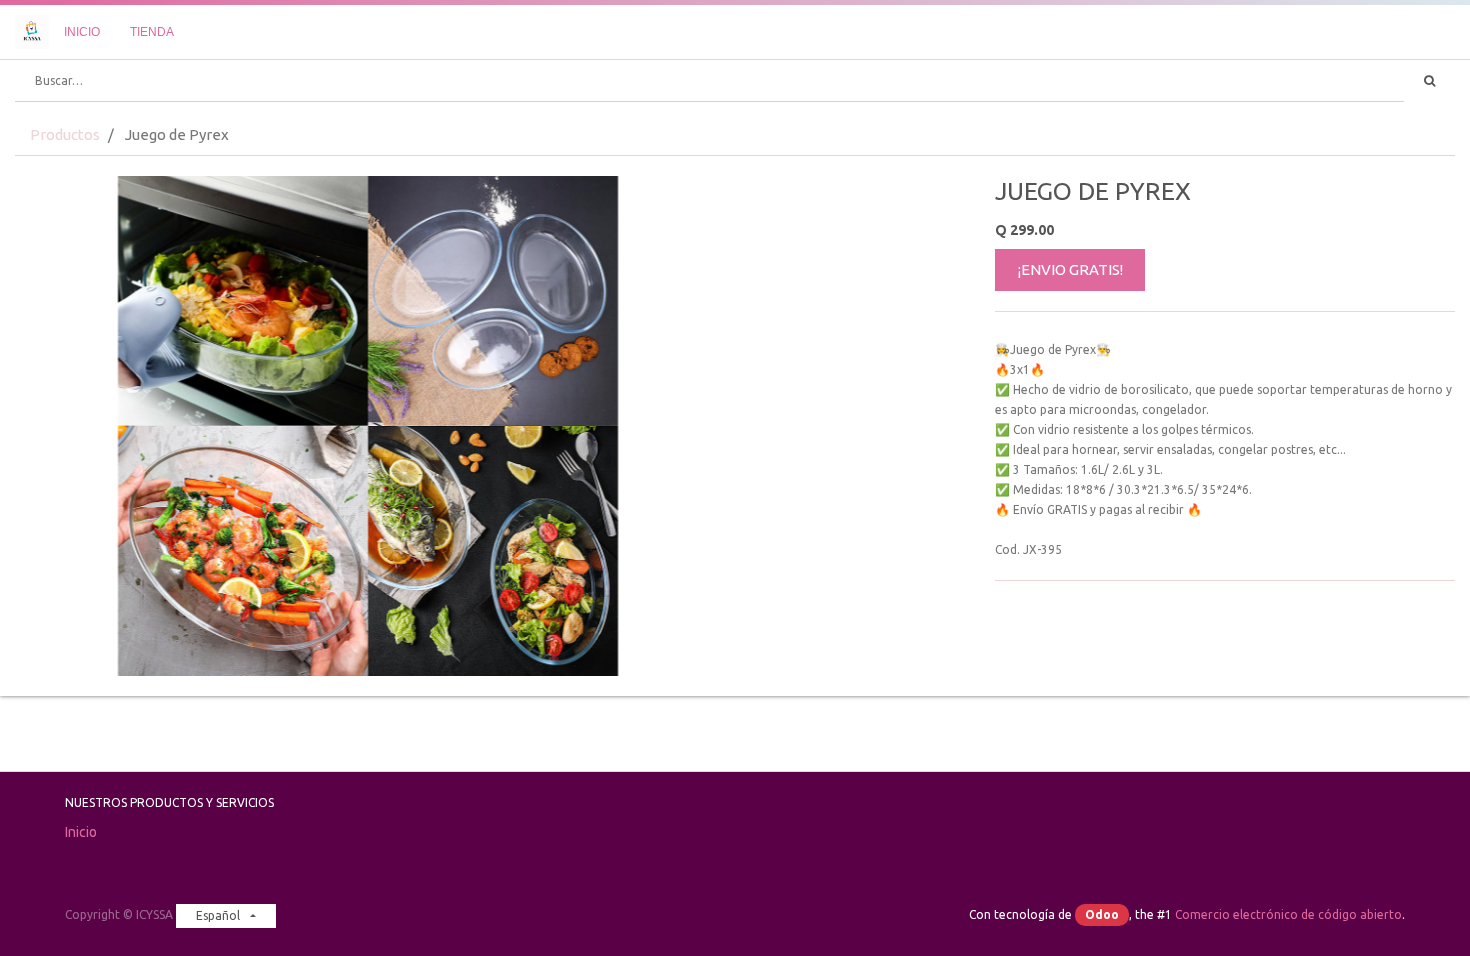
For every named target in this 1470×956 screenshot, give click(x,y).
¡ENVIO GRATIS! (1070, 269)
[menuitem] (82, 32)
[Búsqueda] (1429, 81)
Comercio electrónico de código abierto (1288, 914)
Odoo (1102, 914)
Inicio (81, 832)
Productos (65, 134)
